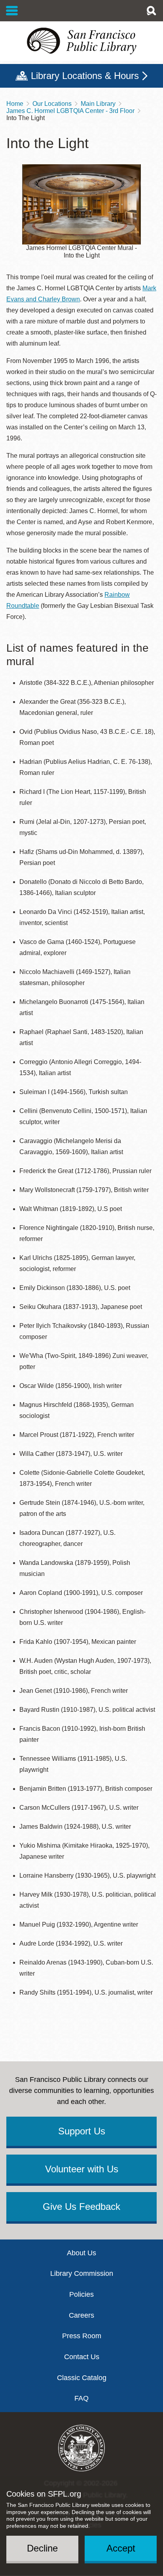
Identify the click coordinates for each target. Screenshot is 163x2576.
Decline (42, 2548)
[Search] (151, 11)
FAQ (81, 2398)
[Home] (81, 41)
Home (15, 104)
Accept (121, 2548)
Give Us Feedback (81, 2207)
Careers (81, 2315)
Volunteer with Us (82, 2169)
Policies (81, 2294)
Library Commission (82, 2273)
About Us (81, 2253)
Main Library (98, 104)
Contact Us (82, 2357)
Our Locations (52, 104)
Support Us (82, 2131)
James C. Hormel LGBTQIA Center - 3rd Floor (70, 111)
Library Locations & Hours (85, 76)
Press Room (82, 2336)
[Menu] (12, 11)
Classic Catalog (82, 2378)
